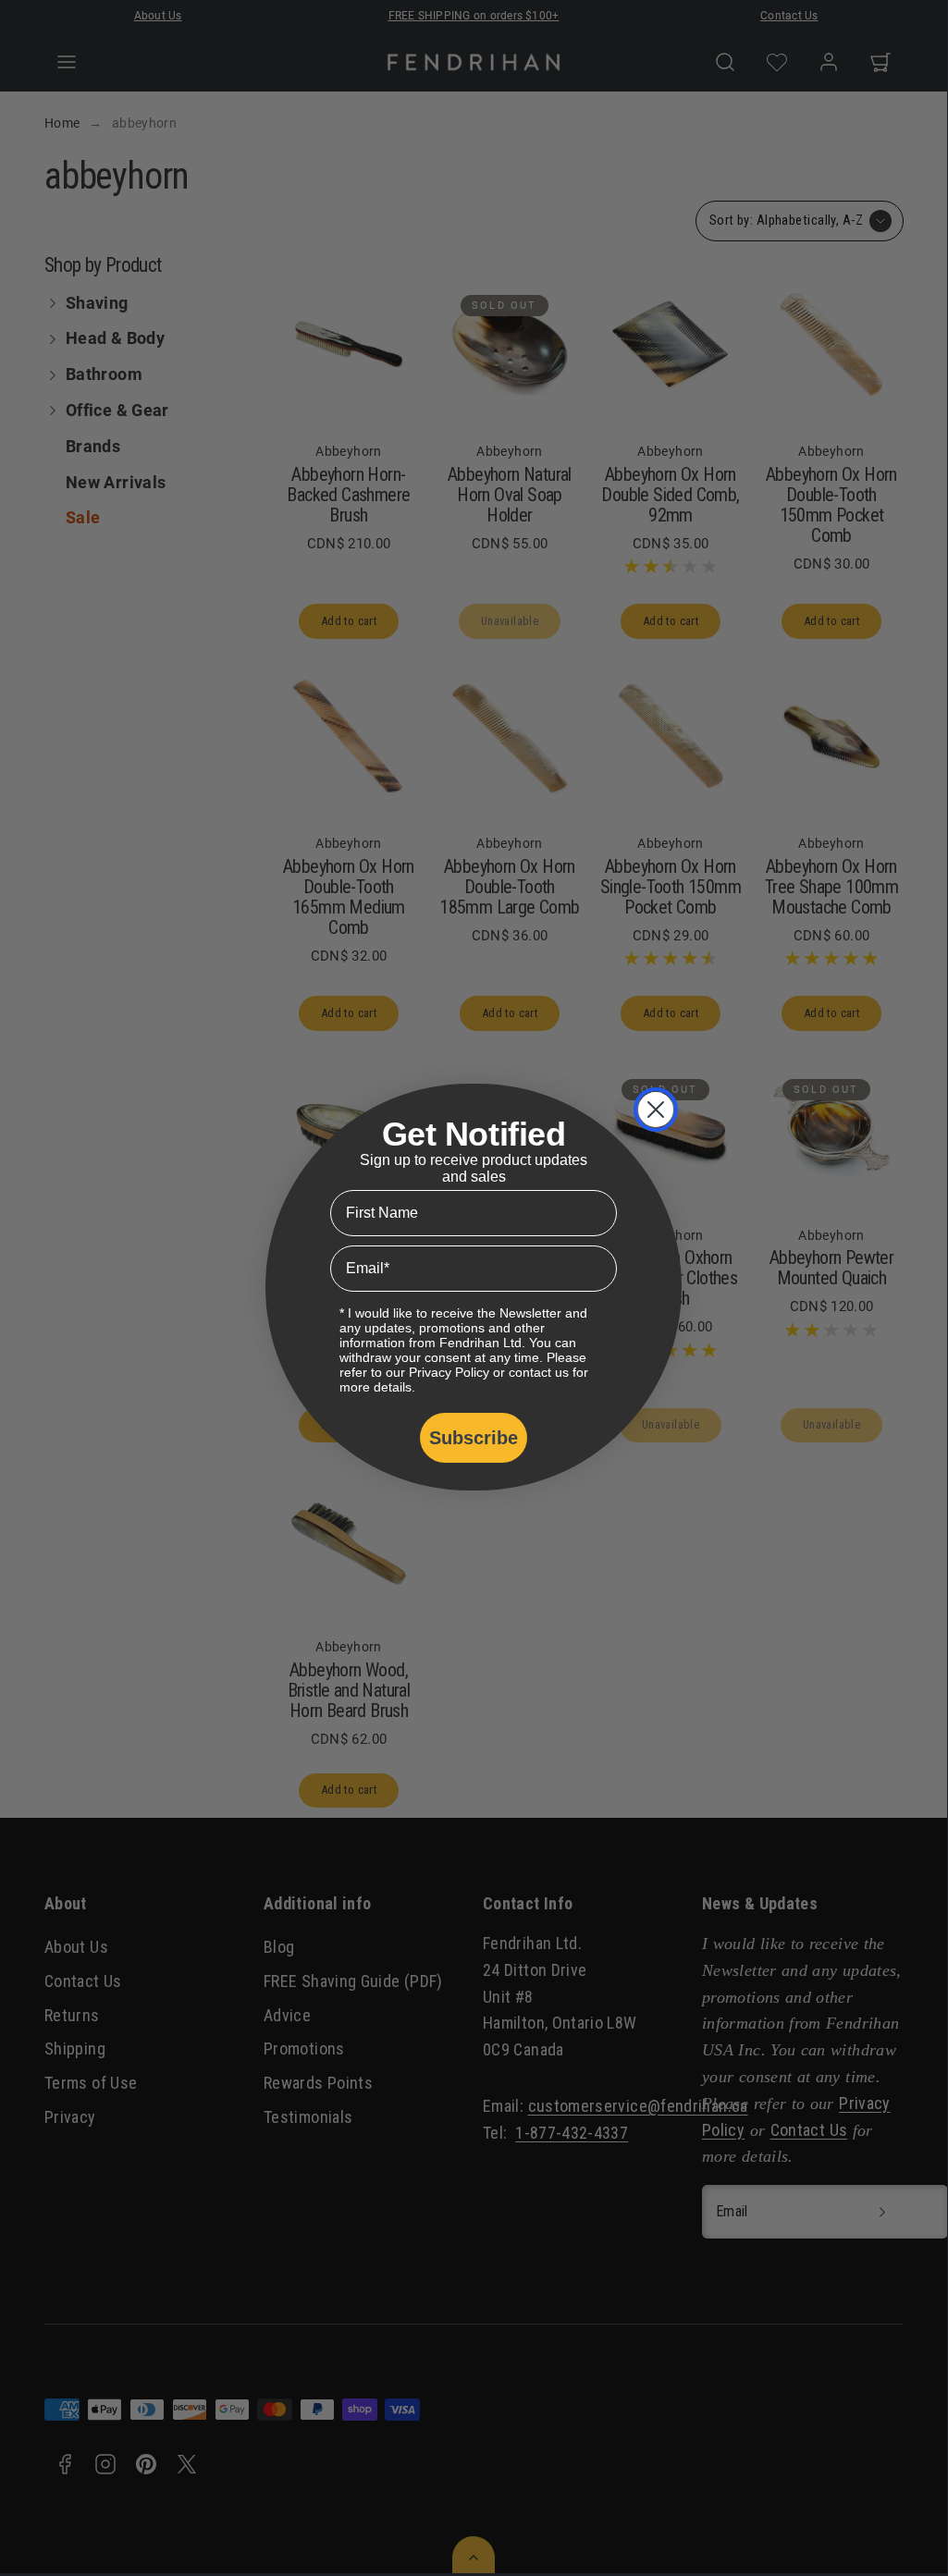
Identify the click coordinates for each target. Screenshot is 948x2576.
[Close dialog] (656, 1110)
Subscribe (474, 1438)
